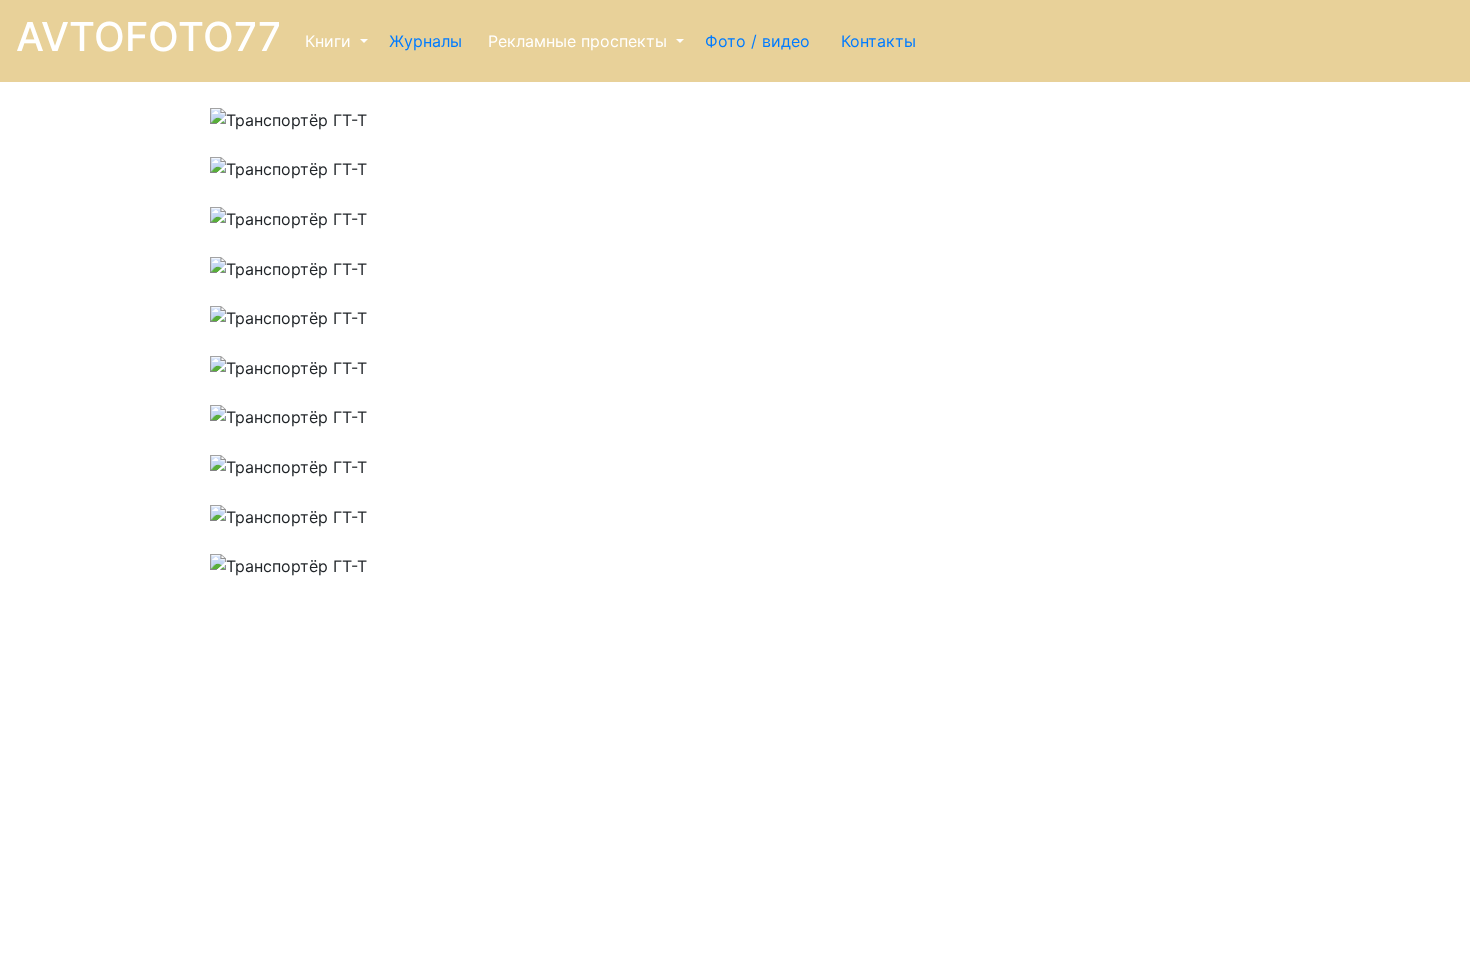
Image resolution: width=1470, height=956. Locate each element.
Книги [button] (330, 41)
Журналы (428, 41)
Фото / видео (760, 41)
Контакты (881, 41)
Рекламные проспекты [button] (580, 41)
